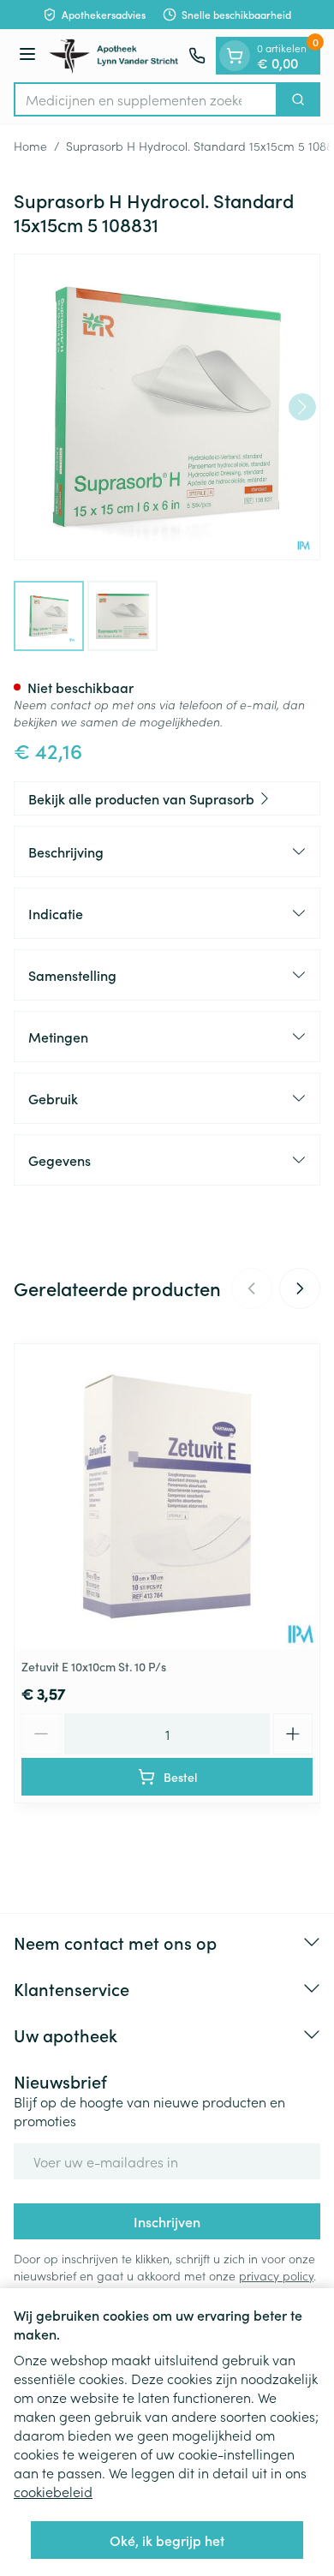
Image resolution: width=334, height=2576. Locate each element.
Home (30, 146)
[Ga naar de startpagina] (115, 56)
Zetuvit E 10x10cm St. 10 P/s (94, 1666)
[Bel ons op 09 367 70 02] (197, 56)
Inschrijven (167, 2221)
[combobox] (146, 99)
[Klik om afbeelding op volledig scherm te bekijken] (167, 407)
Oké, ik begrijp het (167, 2540)
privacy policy (276, 2275)
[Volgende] (302, 407)
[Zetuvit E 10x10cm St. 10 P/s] (167, 1497)
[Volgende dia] (300, 1288)
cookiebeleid (53, 2491)
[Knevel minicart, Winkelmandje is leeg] (235, 56)
